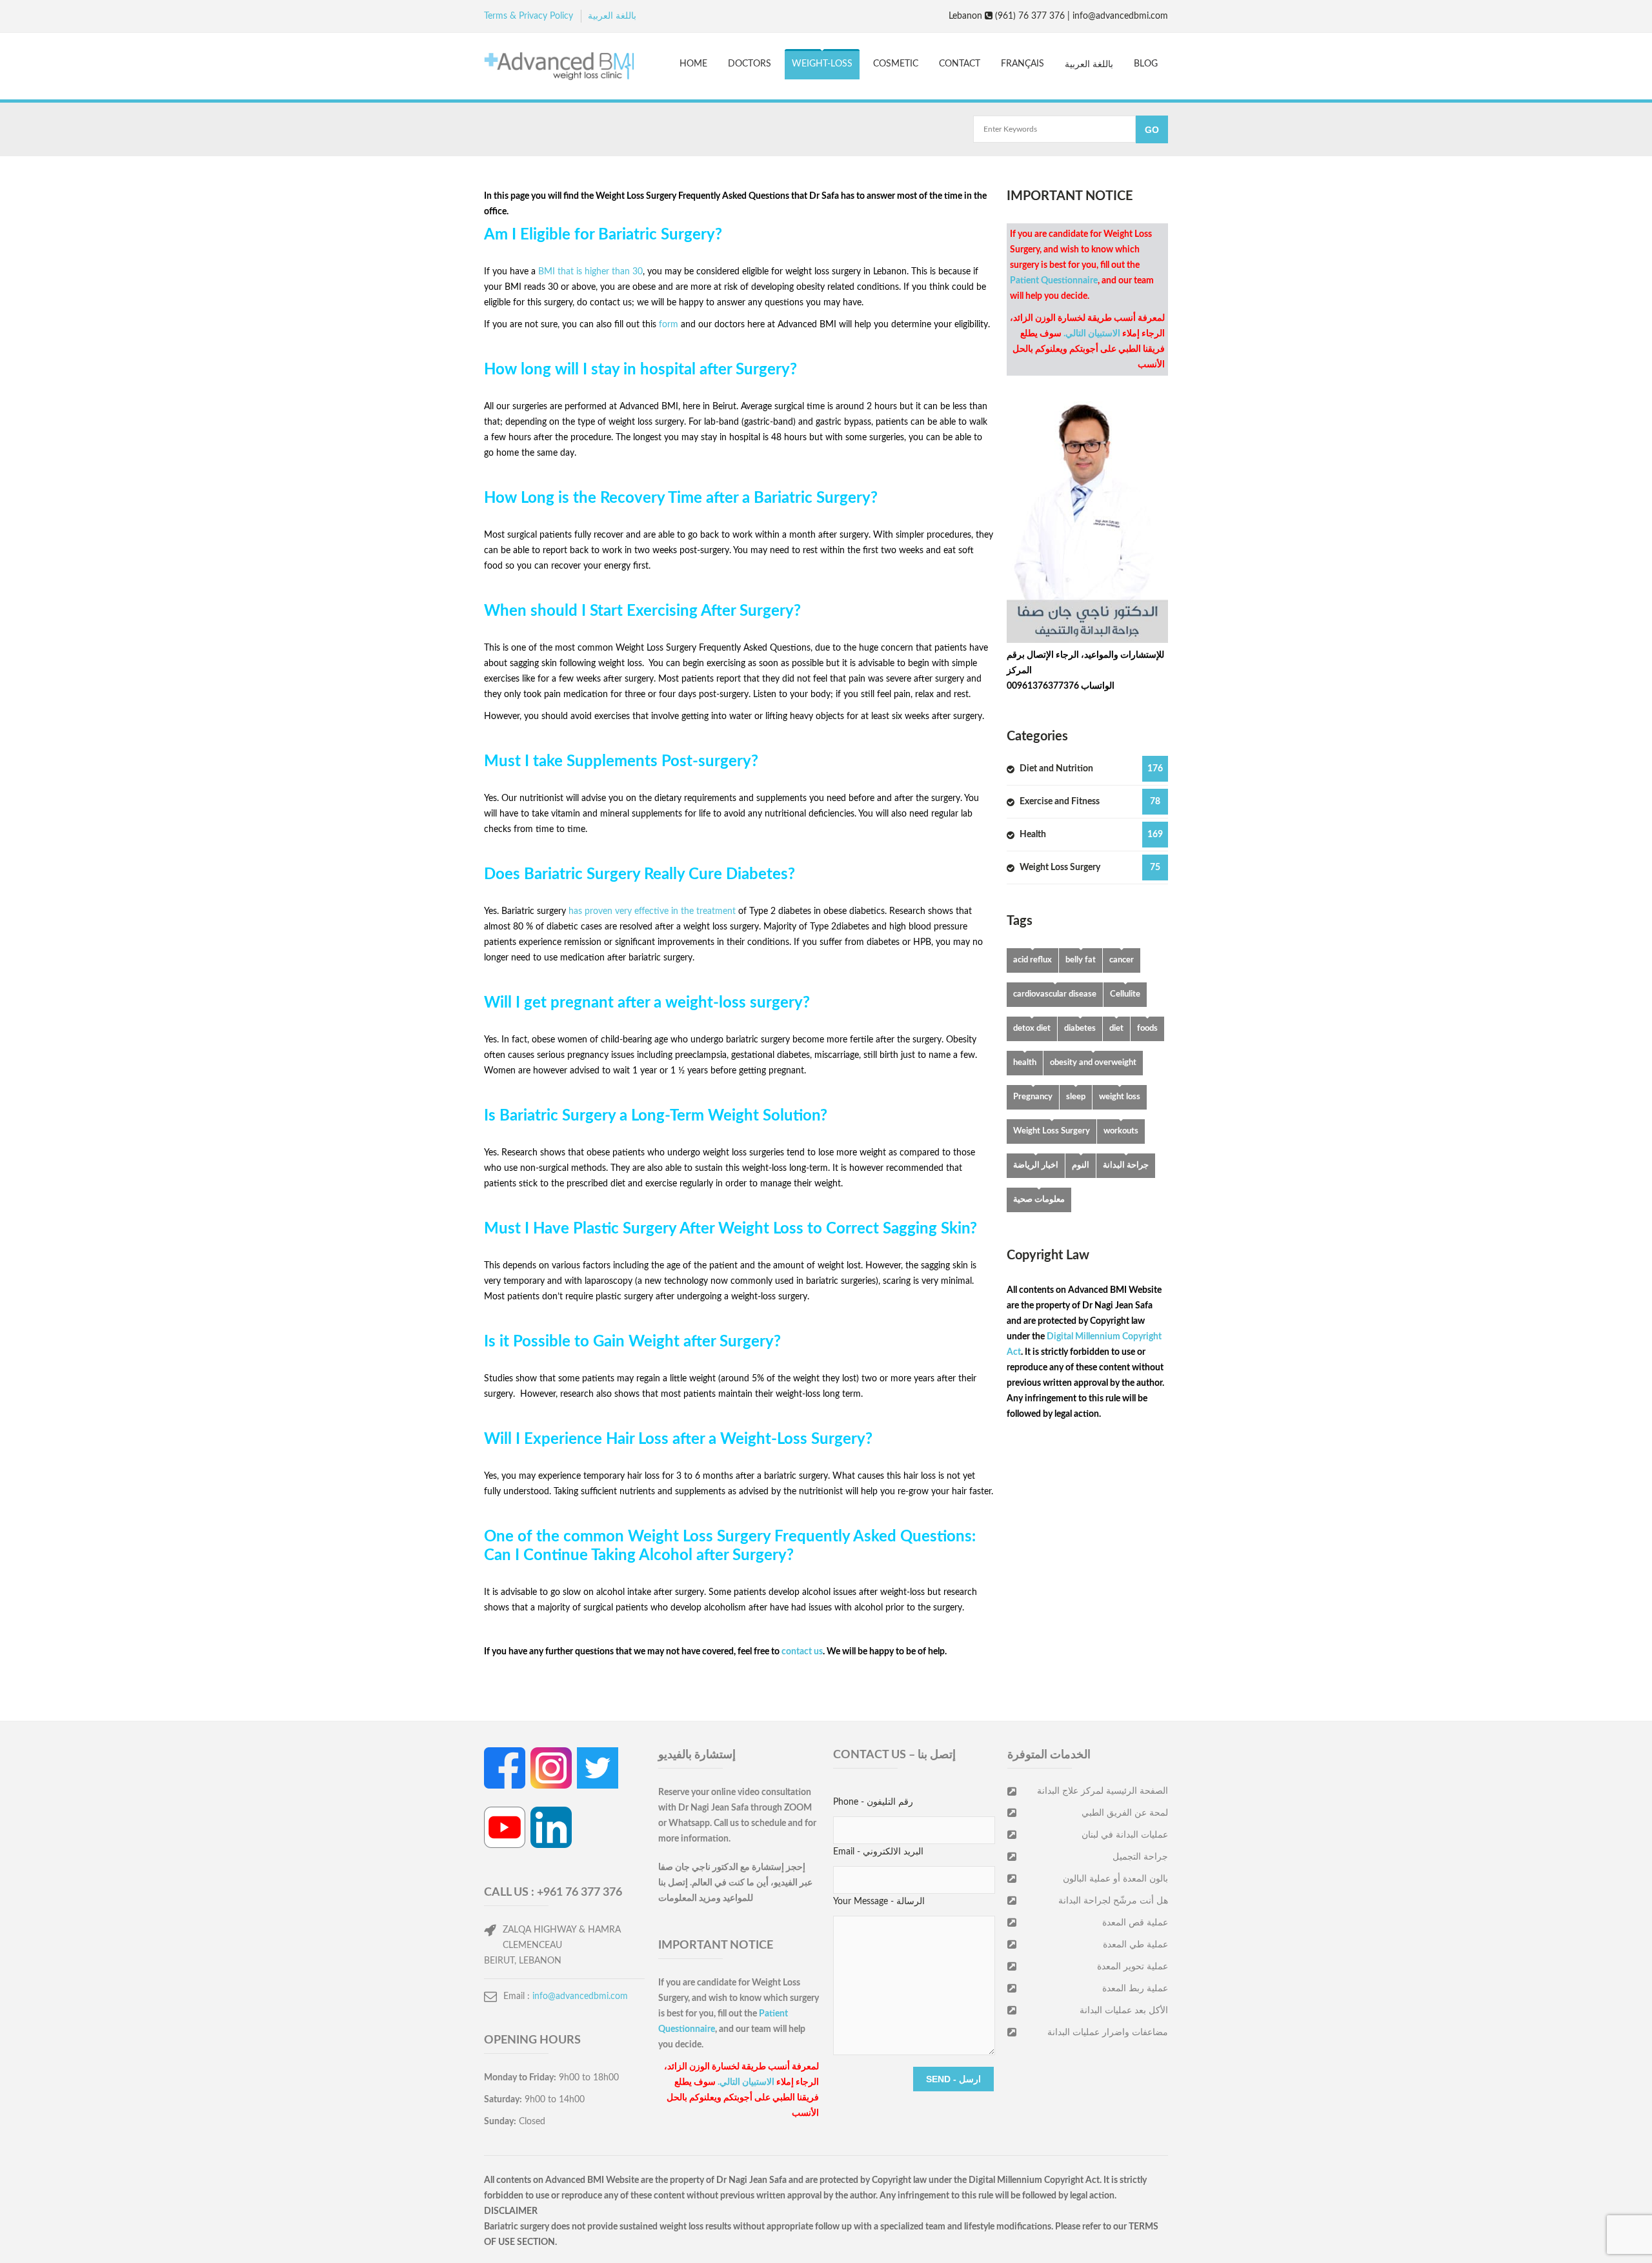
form (670, 325)
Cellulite (1125, 994)
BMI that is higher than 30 (590, 272)
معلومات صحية (1039, 1200)
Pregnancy (1033, 1097)
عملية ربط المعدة (1135, 1989)
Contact (960, 64)
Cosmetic (896, 64)
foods (1147, 1029)
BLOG (1146, 64)
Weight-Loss (822, 64)
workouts (1121, 1131)
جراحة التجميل (1140, 1857)
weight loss (1120, 1097)
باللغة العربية (612, 16)
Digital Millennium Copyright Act (1034, 2180)
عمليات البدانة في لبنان (1125, 1835)
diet (1116, 1029)
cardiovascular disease (1055, 994)
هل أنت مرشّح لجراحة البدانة (1113, 1901)
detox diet (1032, 1029)
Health (1091, 835)
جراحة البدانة (1126, 1165)
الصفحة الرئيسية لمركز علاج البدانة (1103, 1791)
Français (1022, 64)
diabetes (1080, 1029)
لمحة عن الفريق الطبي (1125, 1813)
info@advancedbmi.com (580, 1996)
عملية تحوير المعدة (1133, 1967)
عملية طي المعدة (1135, 1945)
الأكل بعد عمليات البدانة (1124, 2011)
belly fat (1081, 960)
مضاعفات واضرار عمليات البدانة (1108, 2033)
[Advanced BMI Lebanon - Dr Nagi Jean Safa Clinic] (559, 68)
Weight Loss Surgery (1090, 868)
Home (693, 64)
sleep (1076, 1097)
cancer (1122, 960)
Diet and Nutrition (1091, 769)
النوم (1081, 1165)
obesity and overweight (1093, 1063)
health (1025, 1063)
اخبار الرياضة (1036, 1165)
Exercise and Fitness (1090, 802)
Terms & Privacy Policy (529, 16)
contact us (802, 1652)
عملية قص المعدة (1135, 1923)
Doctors (750, 64)
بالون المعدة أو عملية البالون (1115, 1879)
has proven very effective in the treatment (652, 911)
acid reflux (1032, 960)
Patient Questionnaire (1054, 281)
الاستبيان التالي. (1092, 334)
